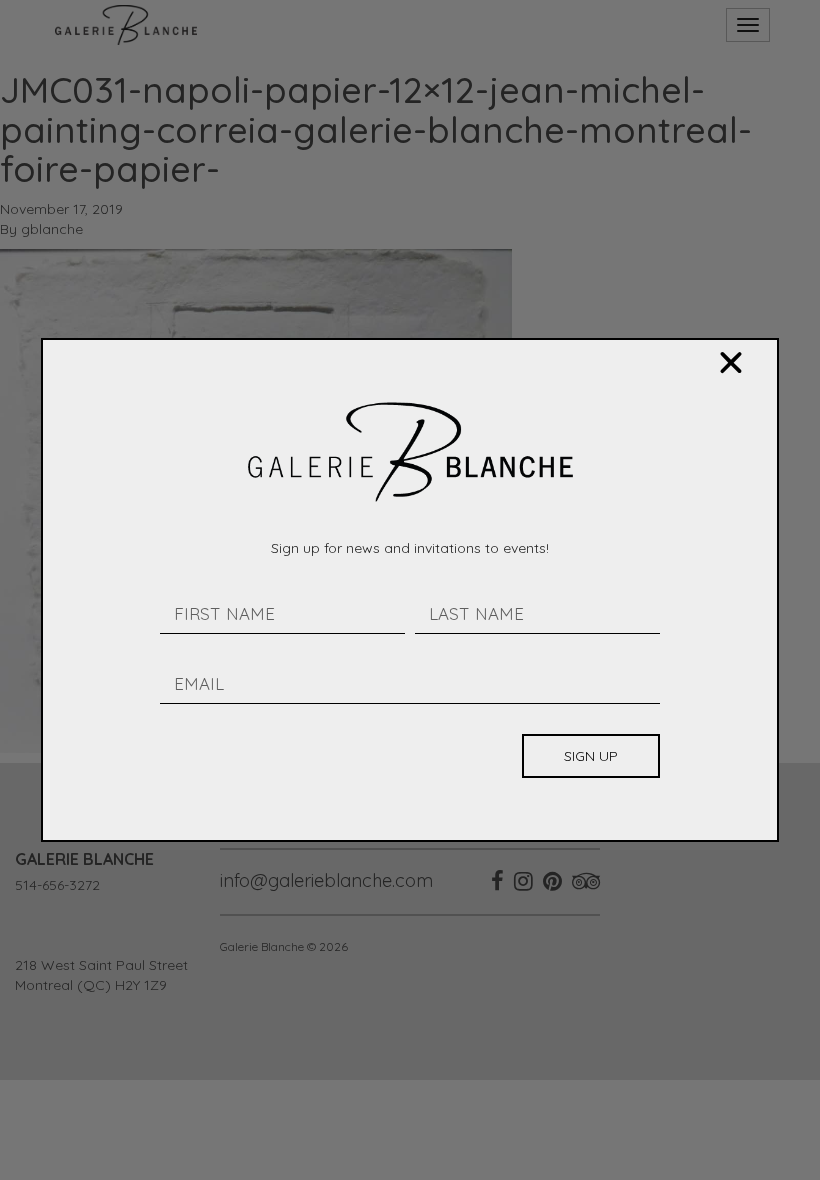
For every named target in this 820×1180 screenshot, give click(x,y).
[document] (410, 590)
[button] (731, 363)
